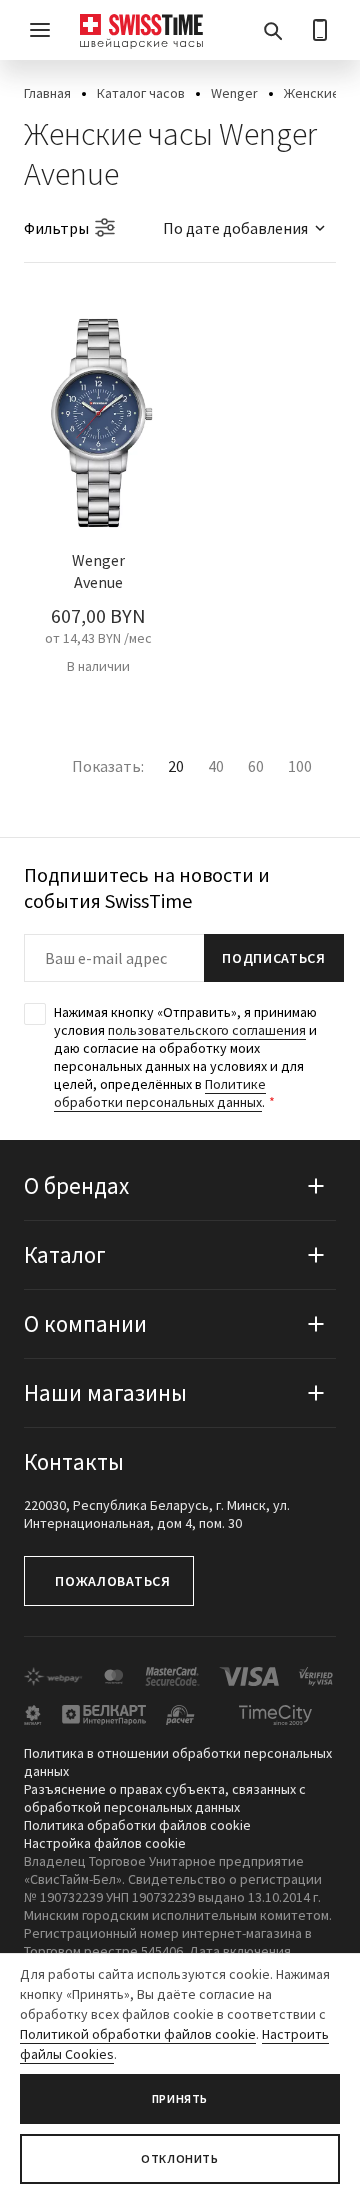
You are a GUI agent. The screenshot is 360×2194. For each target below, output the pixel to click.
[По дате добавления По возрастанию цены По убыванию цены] (235, 228)
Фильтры (56, 228)
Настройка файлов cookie (105, 1843)
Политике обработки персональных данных (160, 1093)
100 (300, 766)
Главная (47, 93)
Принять (180, 2098)
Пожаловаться (112, 1581)
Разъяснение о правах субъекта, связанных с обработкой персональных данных (165, 1798)
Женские (312, 93)
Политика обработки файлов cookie (137, 1825)
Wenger (234, 93)
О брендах (76, 1185)
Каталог (65, 1254)
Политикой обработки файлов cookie (138, 2034)
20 (176, 766)
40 (216, 766)
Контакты (74, 1461)
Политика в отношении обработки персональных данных (178, 1762)
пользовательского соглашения (207, 1030)
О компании (85, 1323)
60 (256, 766)
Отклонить (179, 2158)
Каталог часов (141, 93)
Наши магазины (105, 1392)
